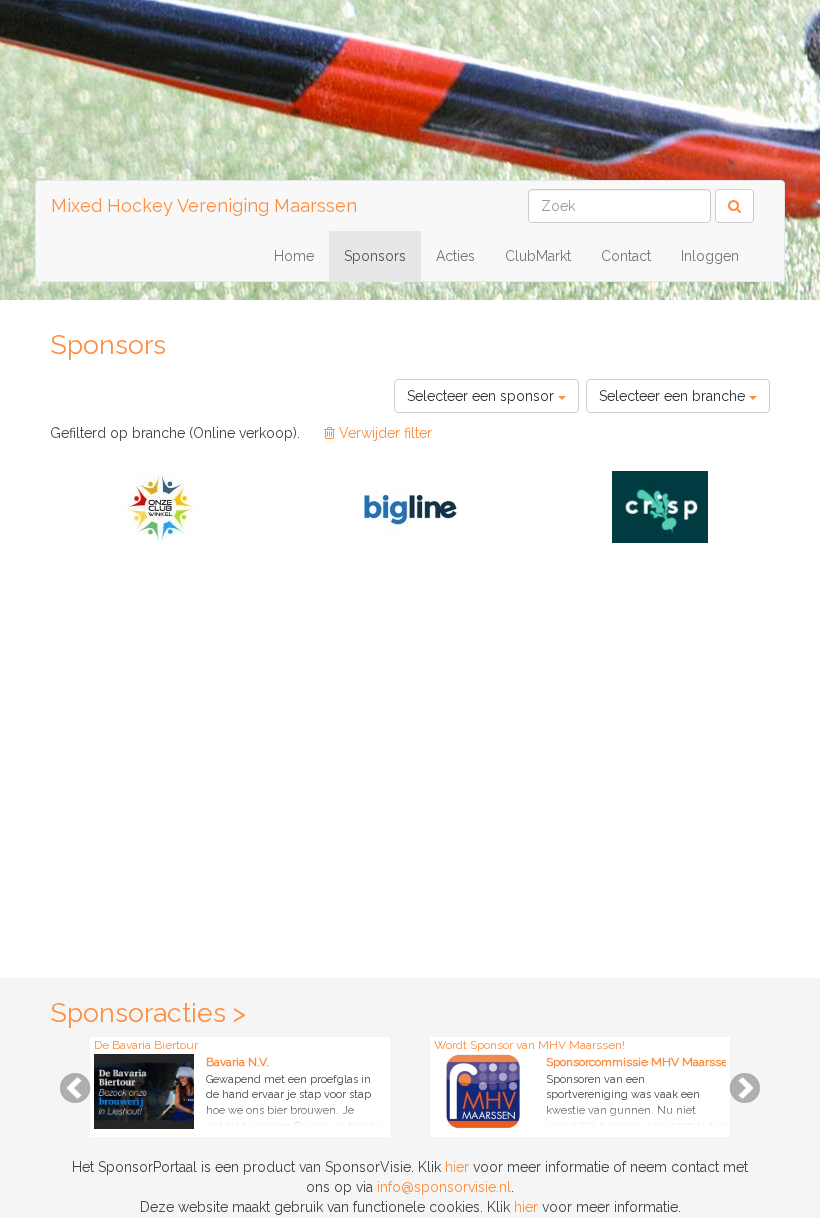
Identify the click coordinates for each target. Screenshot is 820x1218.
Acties (455, 256)
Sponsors (375, 256)
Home (294, 256)
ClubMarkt (538, 256)
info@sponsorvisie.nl (444, 1187)
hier (457, 1167)
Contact (626, 256)
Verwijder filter (383, 433)
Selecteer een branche (674, 396)
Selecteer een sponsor (482, 396)
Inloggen (710, 256)
